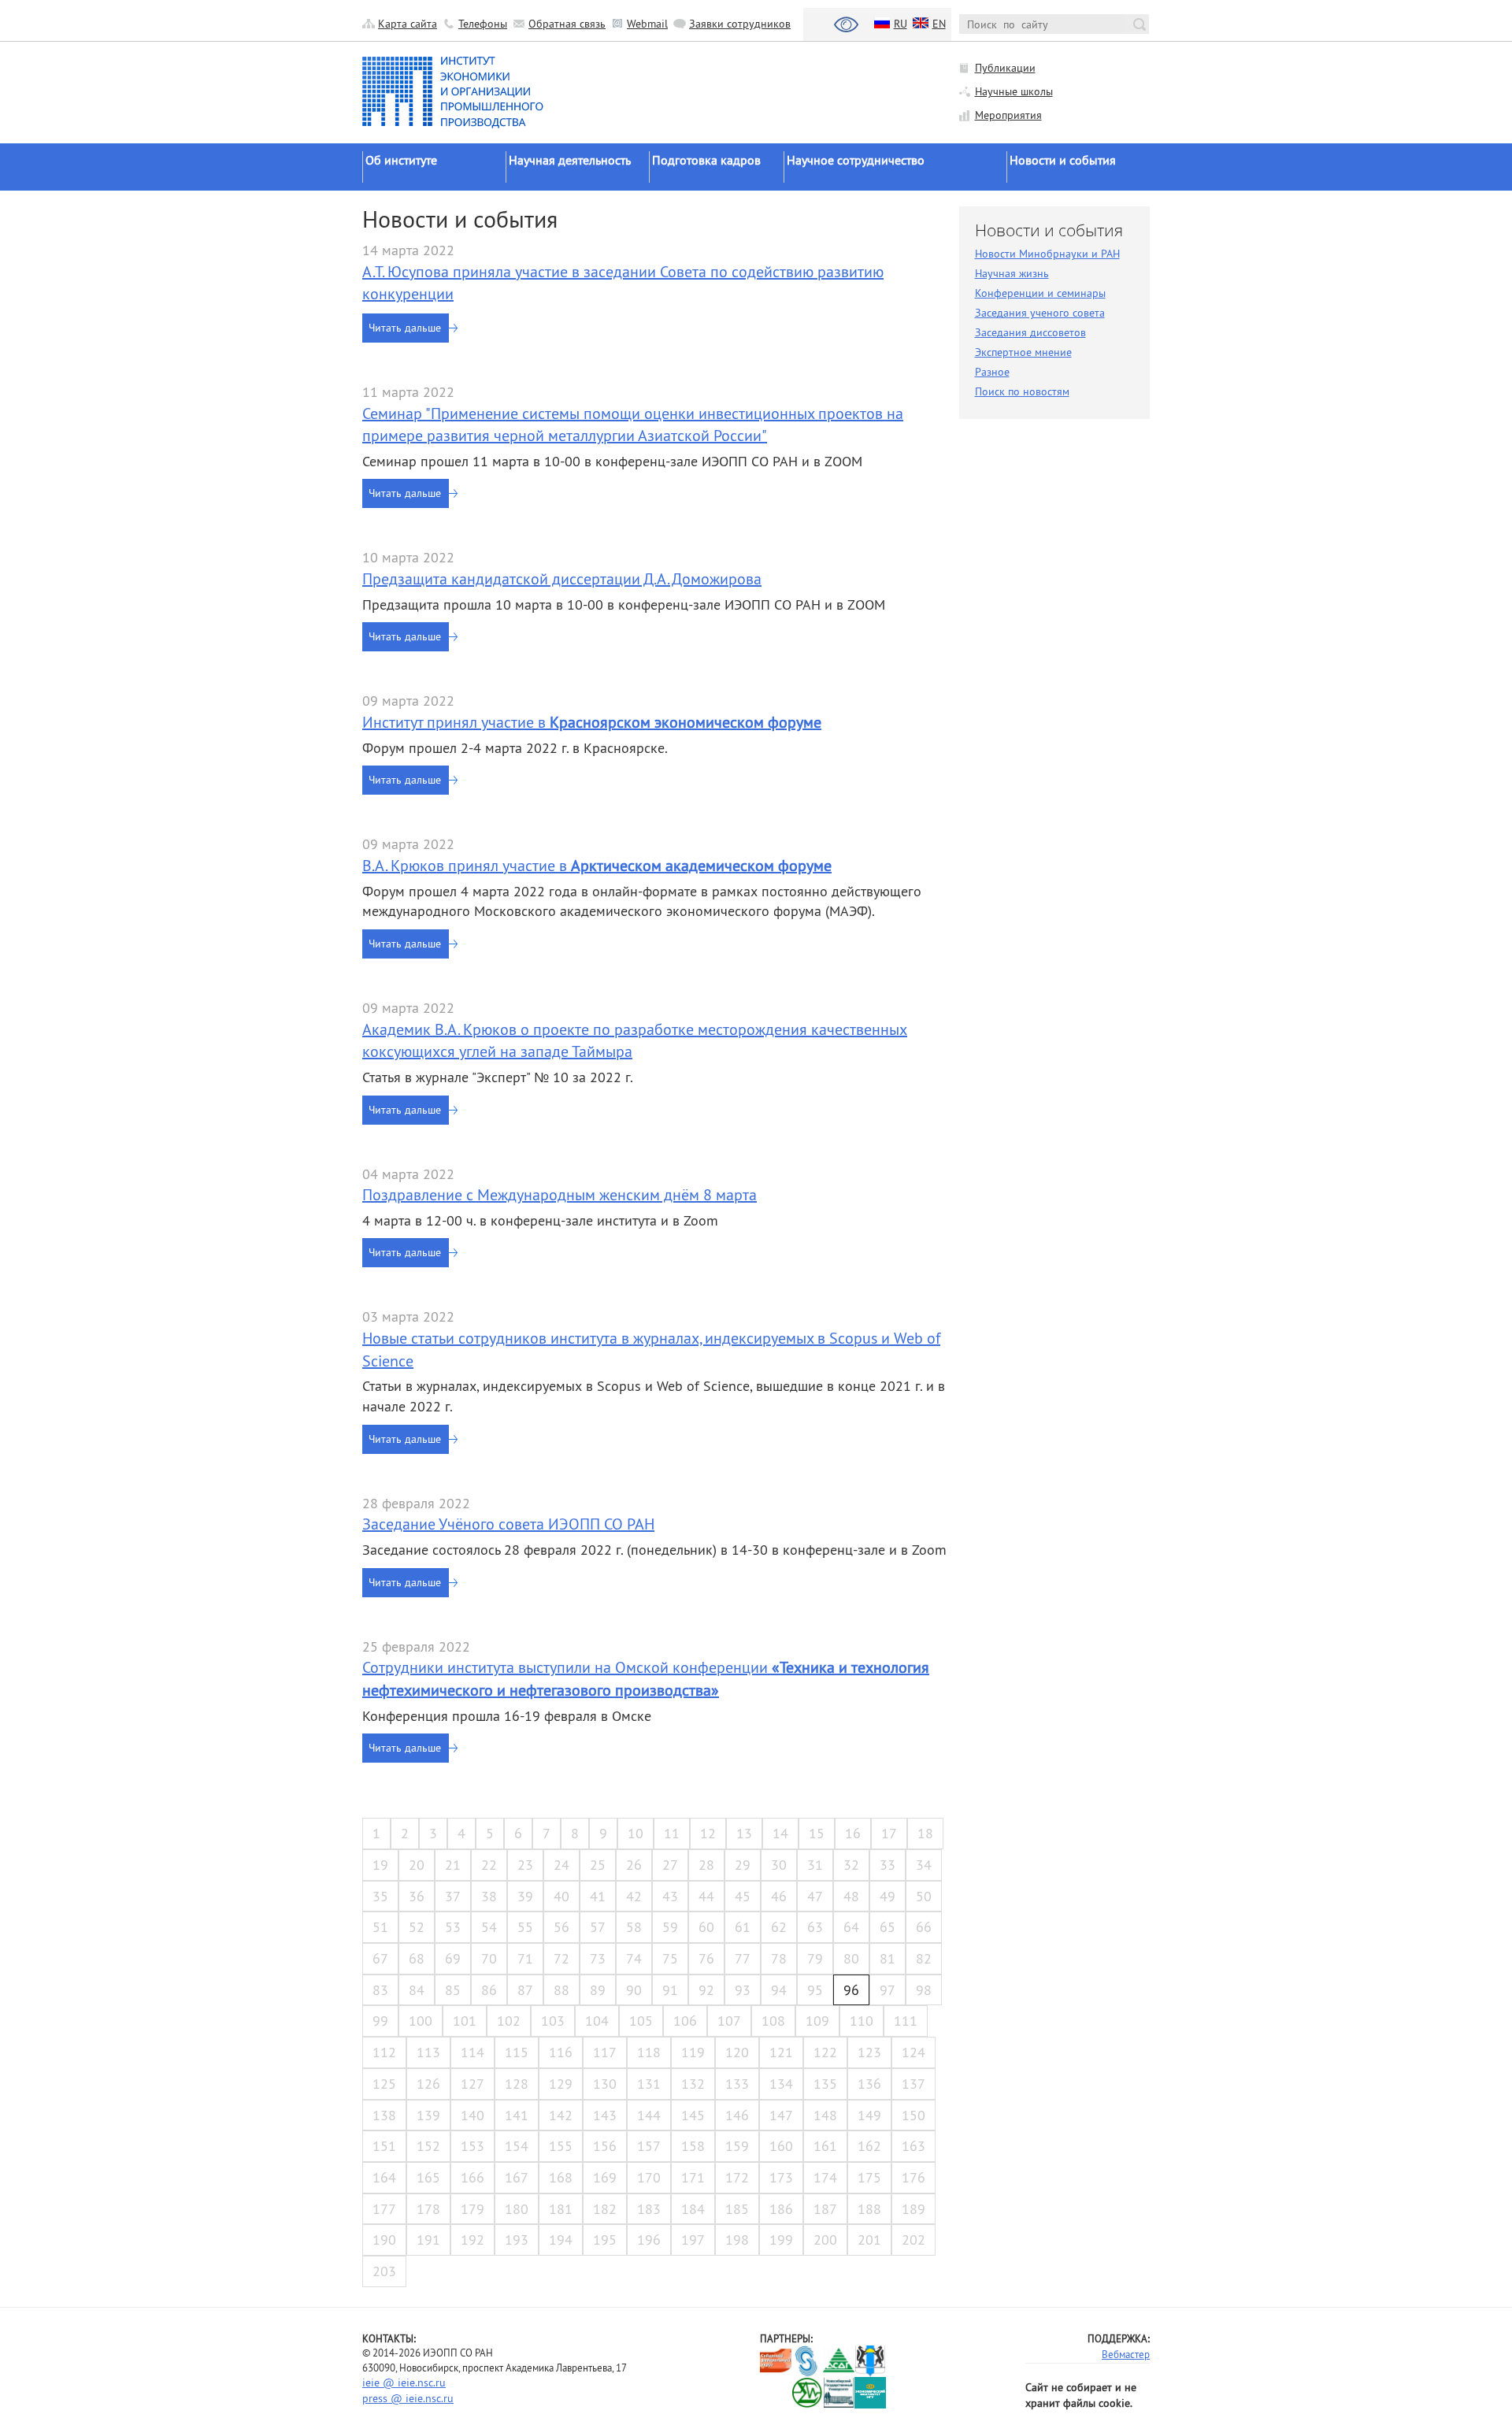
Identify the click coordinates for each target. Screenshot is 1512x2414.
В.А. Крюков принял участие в (597, 865)
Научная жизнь (1012, 273)
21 (453, 1865)
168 (561, 2177)
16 (853, 1833)
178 (428, 2209)
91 (670, 1990)
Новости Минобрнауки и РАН (1047, 254)
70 (489, 1958)
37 (453, 1896)
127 (472, 2084)
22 (489, 1865)
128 (517, 2084)
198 (737, 2240)
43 (670, 1896)
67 (380, 1958)
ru (901, 24)
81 (888, 1958)
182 (605, 2209)
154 (517, 2146)
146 (737, 2115)
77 (743, 1958)
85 (453, 1990)
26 (634, 1865)
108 (773, 2021)
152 (428, 2146)
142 (561, 2115)
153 (472, 2146)
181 (561, 2209)
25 (598, 1865)
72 (561, 1958)
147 (781, 2115)
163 (913, 2146)
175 (869, 2177)
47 (815, 1896)
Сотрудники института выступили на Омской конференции (646, 1678)
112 (384, 2052)
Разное (992, 372)
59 (670, 1927)
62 (779, 1927)
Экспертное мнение (1023, 352)
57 (598, 1927)
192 (472, 2240)
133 (737, 2084)
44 (706, 1896)
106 (685, 2021)
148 (825, 2115)
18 (925, 1833)
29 (743, 1865)
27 (670, 1865)
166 (472, 2177)
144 (649, 2115)
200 (825, 2240)
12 (708, 1833)
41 (598, 1896)
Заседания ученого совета (1040, 313)
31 (815, 1865)
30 (779, 1865)
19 (380, 1865)
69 (453, 1958)
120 (737, 2052)
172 (737, 2177)
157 (649, 2146)
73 (598, 1958)
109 (817, 2021)
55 (525, 1927)
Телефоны (483, 24)
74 (634, 1958)
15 (817, 1833)
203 (384, 2271)
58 (634, 1927)
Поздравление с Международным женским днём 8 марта (560, 1194)
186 (781, 2209)
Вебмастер (1126, 2354)
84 (417, 1990)
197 (693, 2240)
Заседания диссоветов (1030, 332)
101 (465, 2021)
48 (851, 1896)
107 (729, 2021)
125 (384, 2084)
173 (781, 2177)
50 (924, 1896)
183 (649, 2209)
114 (472, 2052)
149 (869, 2115)
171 (693, 2177)
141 (517, 2115)
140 (472, 2115)
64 (851, 1927)
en (939, 24)
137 (913, 2084)
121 (781, 2052)
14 (780, 1833)
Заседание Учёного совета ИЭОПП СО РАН (508, 1524)
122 (825, 2052)
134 (781, 2084)
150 (913, 2115)
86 (489, 1990)
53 (453, 1927)
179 (472, 2209)
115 (517, 2052)
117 (605, 2052)
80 (851, 1958)
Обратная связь (567, 24)
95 (815, 1990)
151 (384, 2146)
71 (525, 1958)
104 (597, 2021)
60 (706, 1927)
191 (428, 2240)
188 (869, 2209)
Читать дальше (405, 328)
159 (737, 2146)
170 (649, 2177)
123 (869, 2052)
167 (517, 2177)
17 (889, 1833)
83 (380, 1990)
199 (781, 2240)
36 (417, 1896)
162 (869, 2146)
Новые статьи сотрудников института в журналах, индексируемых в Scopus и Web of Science (651, 1349)
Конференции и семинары (1040, 293)
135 (825, 2084)
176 (913, 2177)
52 (417, 1927)
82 (924, 1958)
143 (605, 2115)
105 (641, 2021)
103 (553, 2021)
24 (561, 1865)
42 (634, 1896)
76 (706, 1958)
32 (851, 1865)
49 (888, 1896)
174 (825, 2177)
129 (561, 2084)
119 (693, 2052)
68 (417, 1958)
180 (517, 2209)
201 (869, 2240)
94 (779, 1990)
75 (670, 1958)
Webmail (647, 24)
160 (781, 2146)
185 (737, 2209)
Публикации (1005, 68)
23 (525, 1865)
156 (605, 2146)
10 (636, 1833)
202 (913, 2240)
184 (693, 2209)
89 (598, 1990)
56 (561, 1927)
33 (888, 1865)
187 (825, 2209)
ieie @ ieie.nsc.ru (404, 2382)
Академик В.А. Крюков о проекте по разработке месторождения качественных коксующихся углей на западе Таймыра (635, 1040)
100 (421, 2021)
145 (693, 2115)
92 (706, 1990)
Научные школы (1014, 91)
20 (417, 1865)
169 (605, 2177)
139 (428, 2115)
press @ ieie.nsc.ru (408, 2398)
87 (525, 1990)
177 (384, 2209)
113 (428, 2052)
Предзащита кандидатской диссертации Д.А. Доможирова (562, 578)
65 (888, 1927)
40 (561, 1896)
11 (672, 1833)
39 (525, 1896)
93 (743, 1990)
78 (779, 1958)
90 (634, 1990)
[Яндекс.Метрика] (776, 2393)
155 (561, 2146)
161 (825, 2146)
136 (869, 2084)
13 (744, 1833)
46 (779, 1896)
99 (380, 2021)
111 (906, 2021)
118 (649, 2052)
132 (693, 2084)
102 (509, 2021)
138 (384, 2115)
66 (924, 1927)
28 (706, 1865)
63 (815, 1927)
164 (384, 2177)
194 (561, 2240)
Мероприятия (1008, 115)
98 (924, 1990)
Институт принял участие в (592, 722)
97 (888, 1990)
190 (384, 2240)
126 (428, 2084)
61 (743, 1927)
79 (815, 1958)
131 (649, 2084)
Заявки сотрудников (740, 24)
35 (380, 1896)
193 (517, 2240)
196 (649, 2240)
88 (561, 1990)
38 (489, 1896)
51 (380, 1927)
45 (743, 1896)
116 (561, 2052)
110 (862, 2021)
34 (924, 1865)
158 (693, 2146)
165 (428, 2177)
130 (605, 2084)
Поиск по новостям (1022, 391)
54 (489, 1927)
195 (605, 2240)
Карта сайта (408, 24)
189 (913, 2209)
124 (913, 2052)
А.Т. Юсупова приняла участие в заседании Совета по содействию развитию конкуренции (623, 283)
